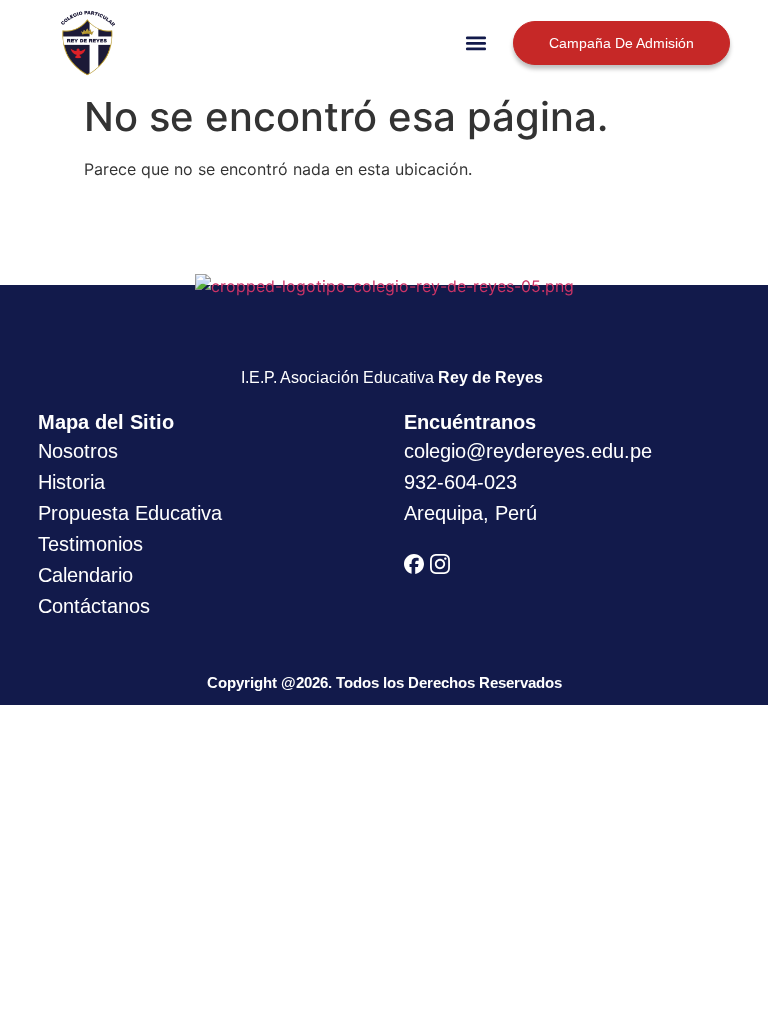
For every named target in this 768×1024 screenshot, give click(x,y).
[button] (476, 42)
